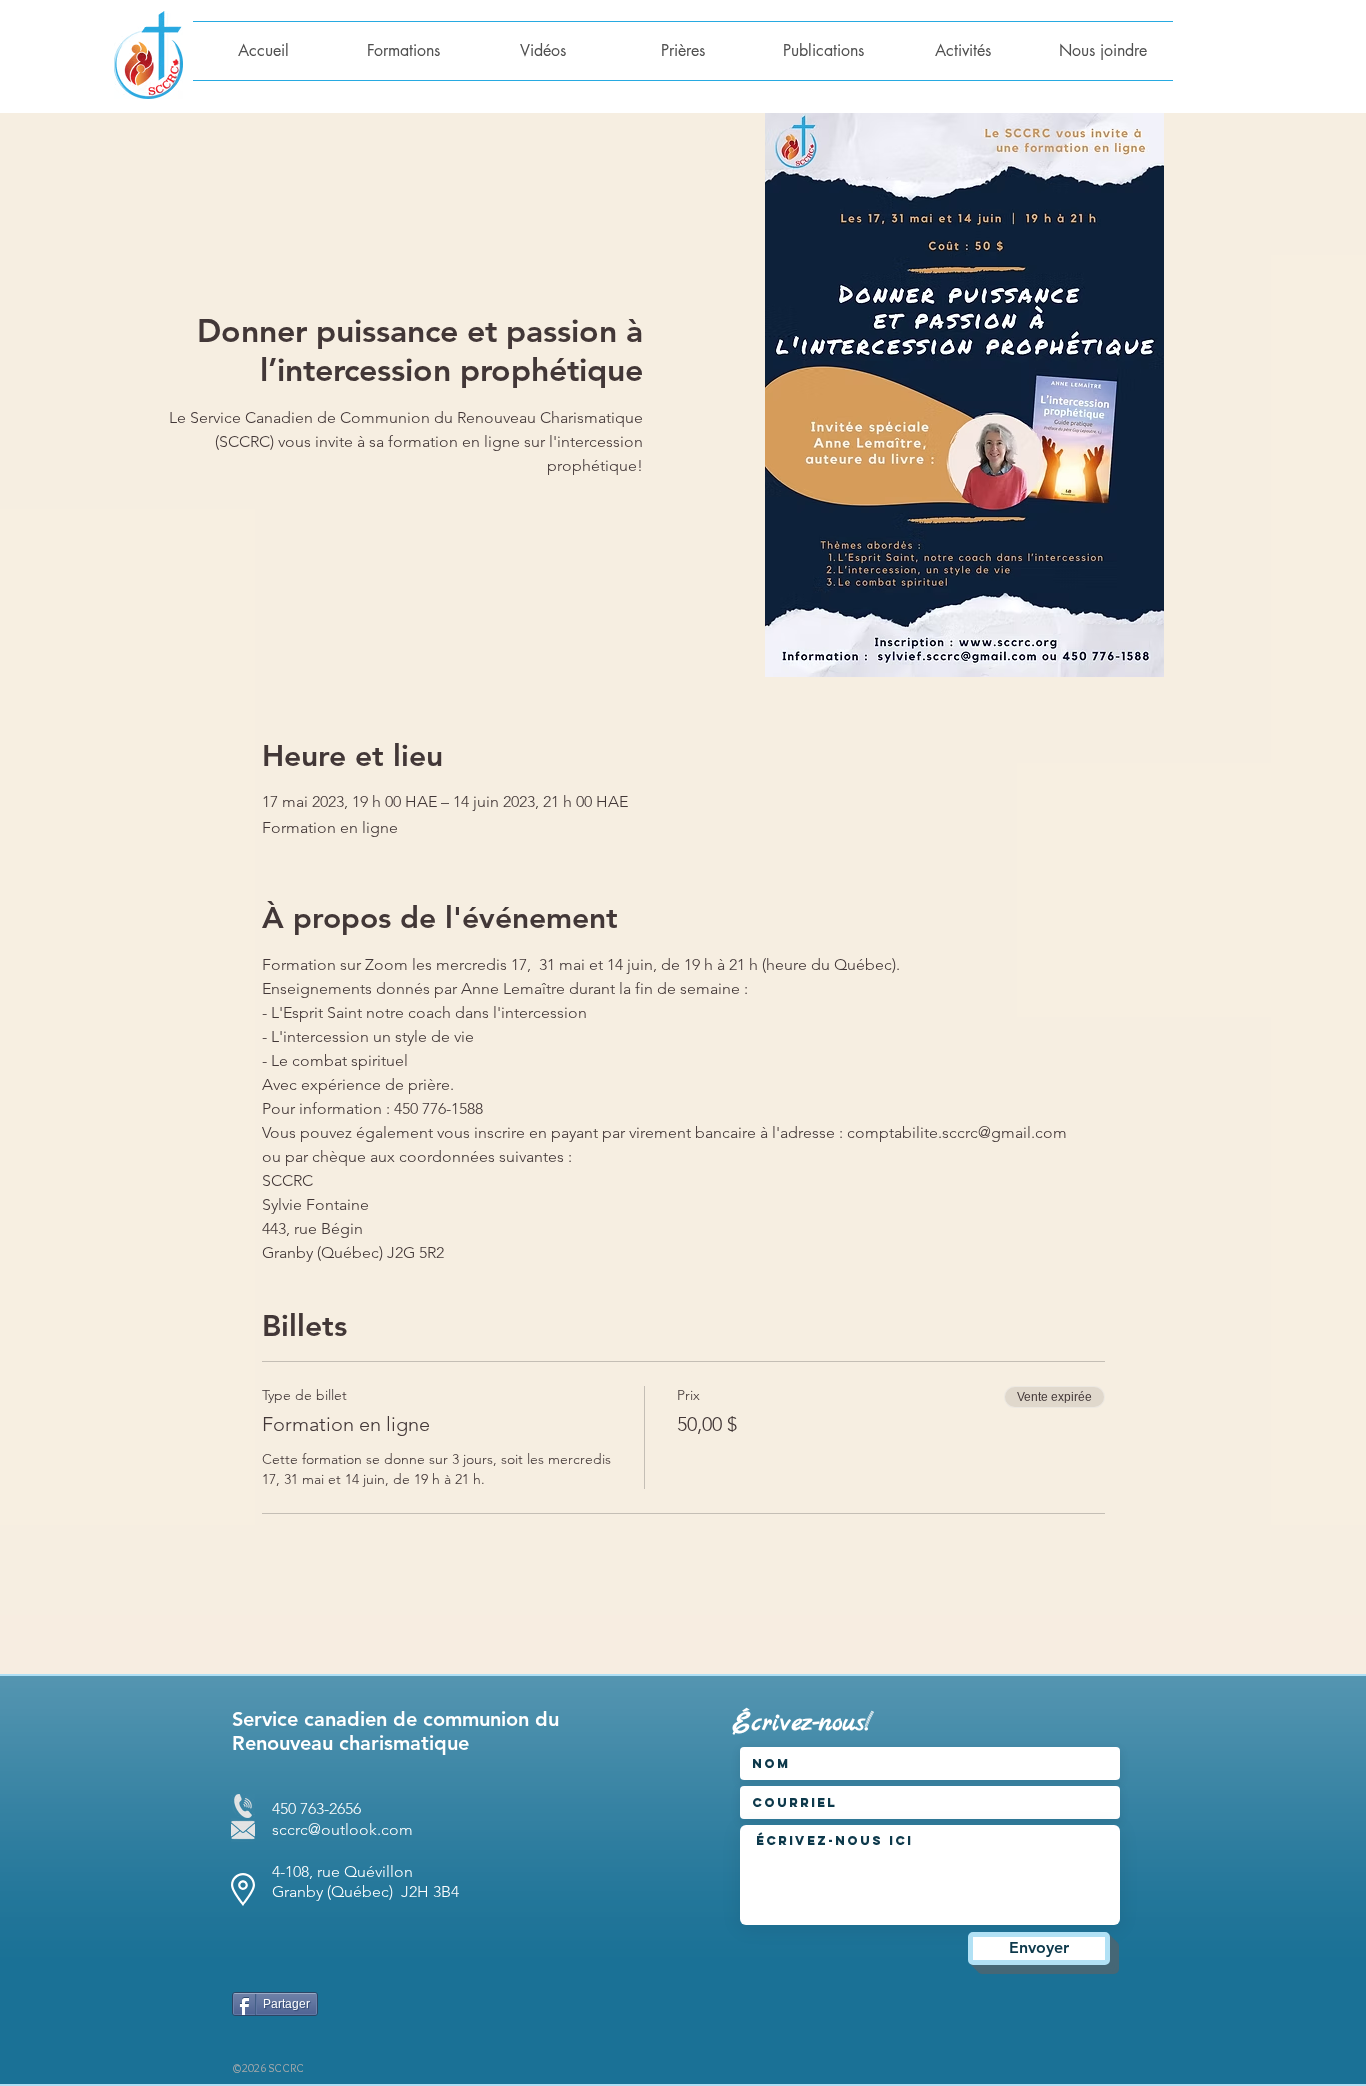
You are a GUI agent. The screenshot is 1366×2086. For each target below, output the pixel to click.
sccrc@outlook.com (342, 1829)
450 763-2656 (316, 1808)
